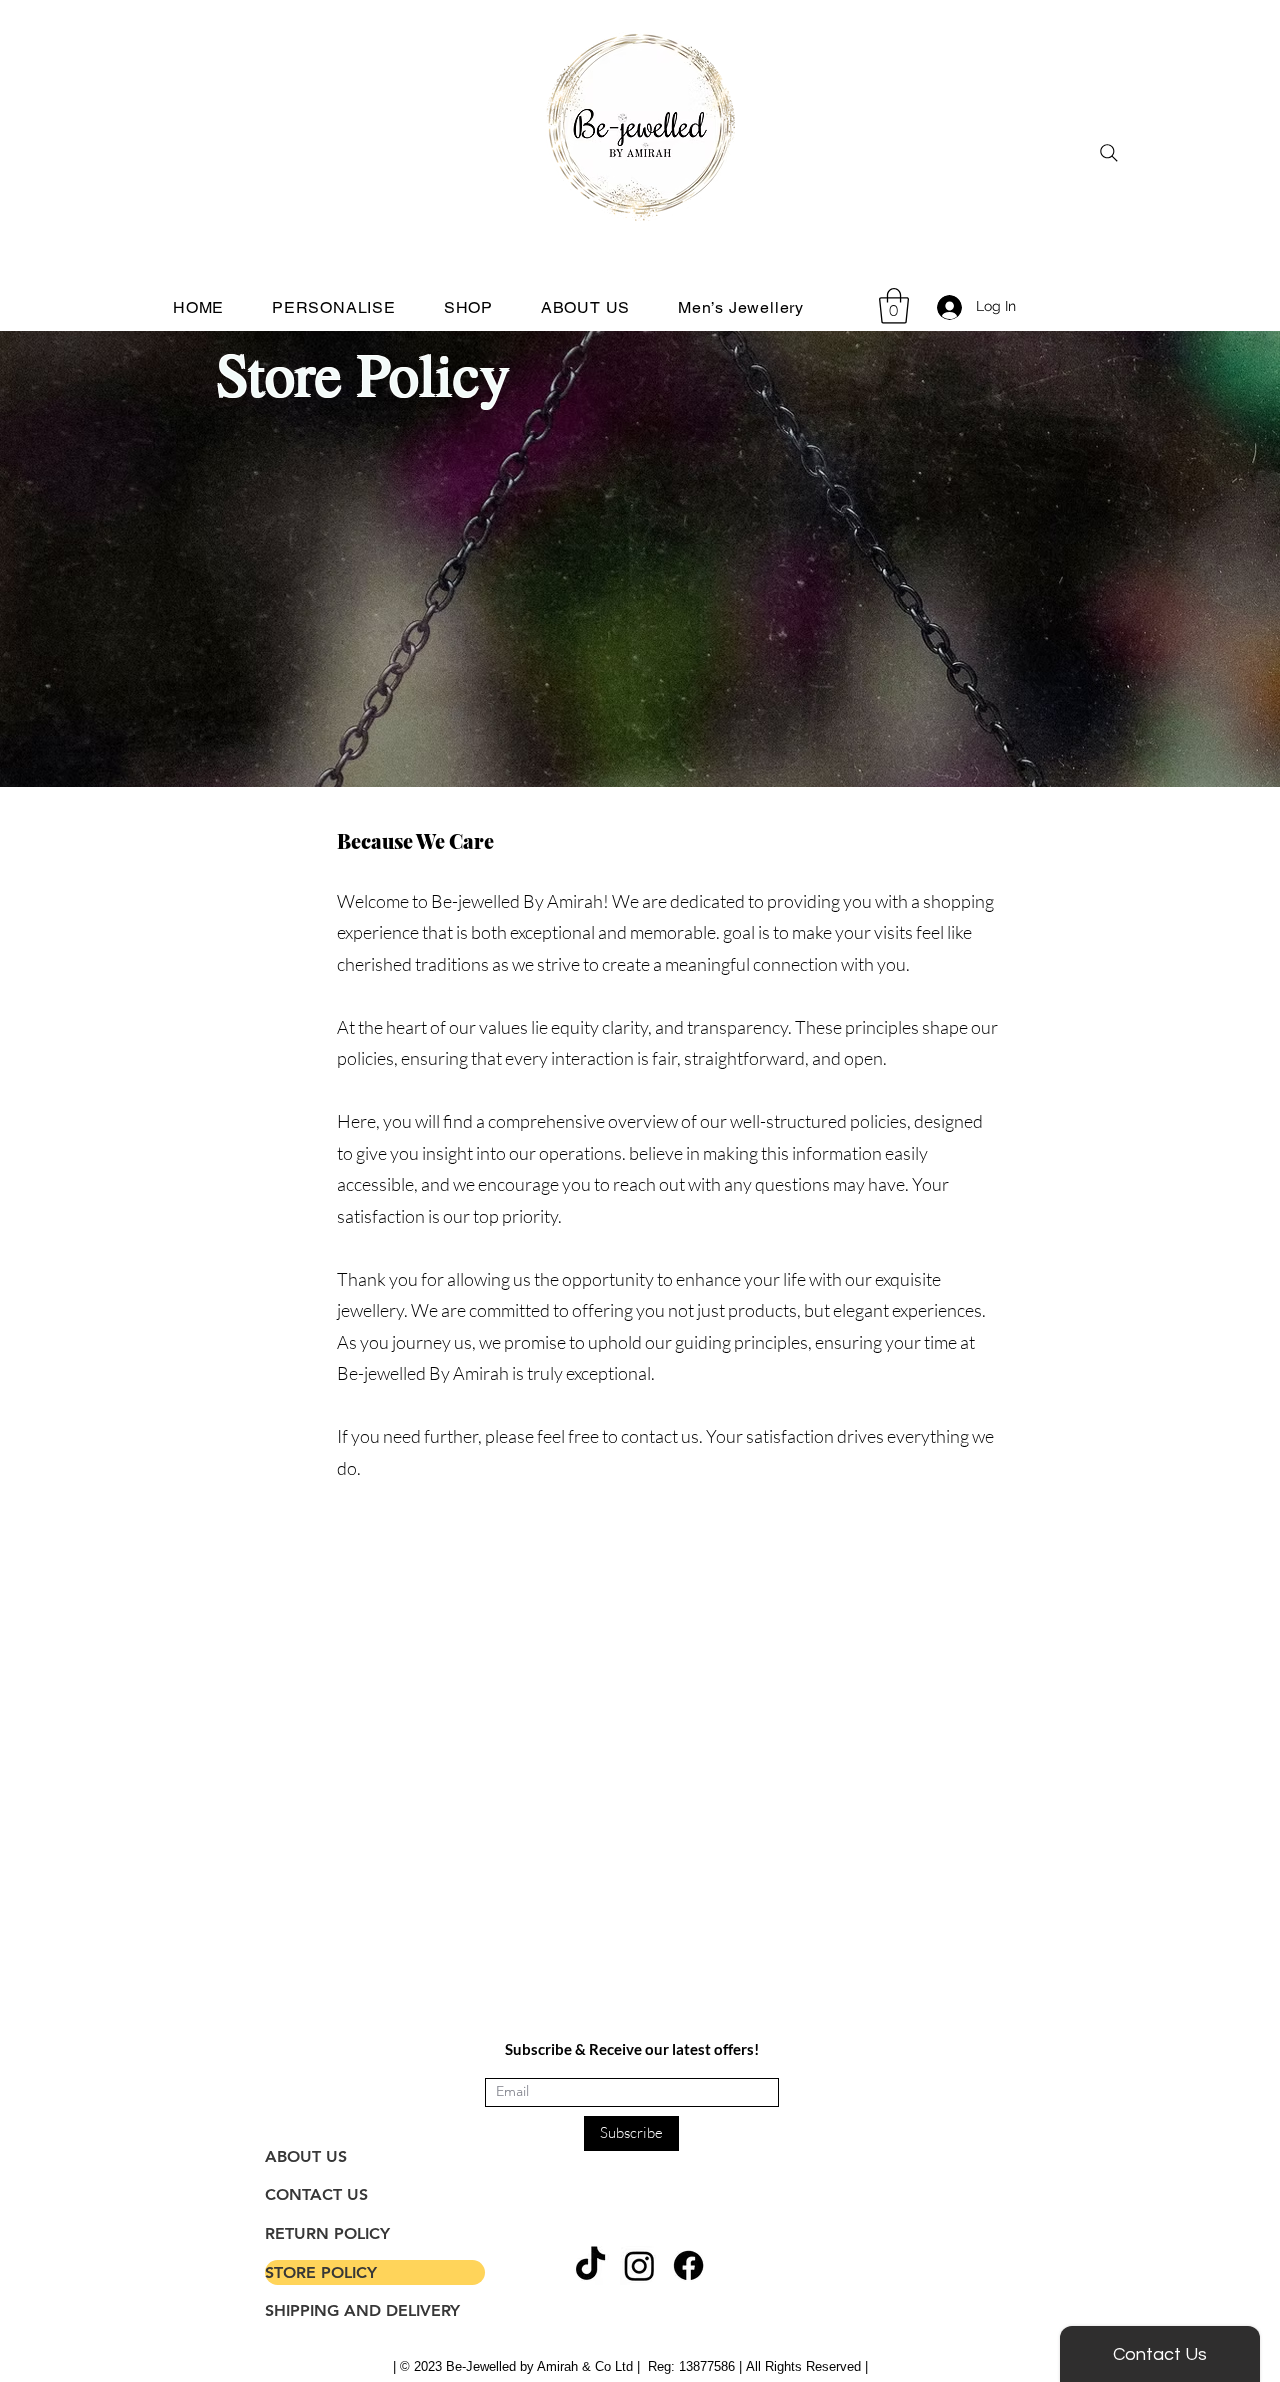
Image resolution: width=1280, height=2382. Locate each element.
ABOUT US (306, 2156)
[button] (894, 306)
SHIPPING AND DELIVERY (362, 2310)
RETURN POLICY (327, 2233)
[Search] (1109, 153)
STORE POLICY (321, 2272)
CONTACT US (316, 2194)
